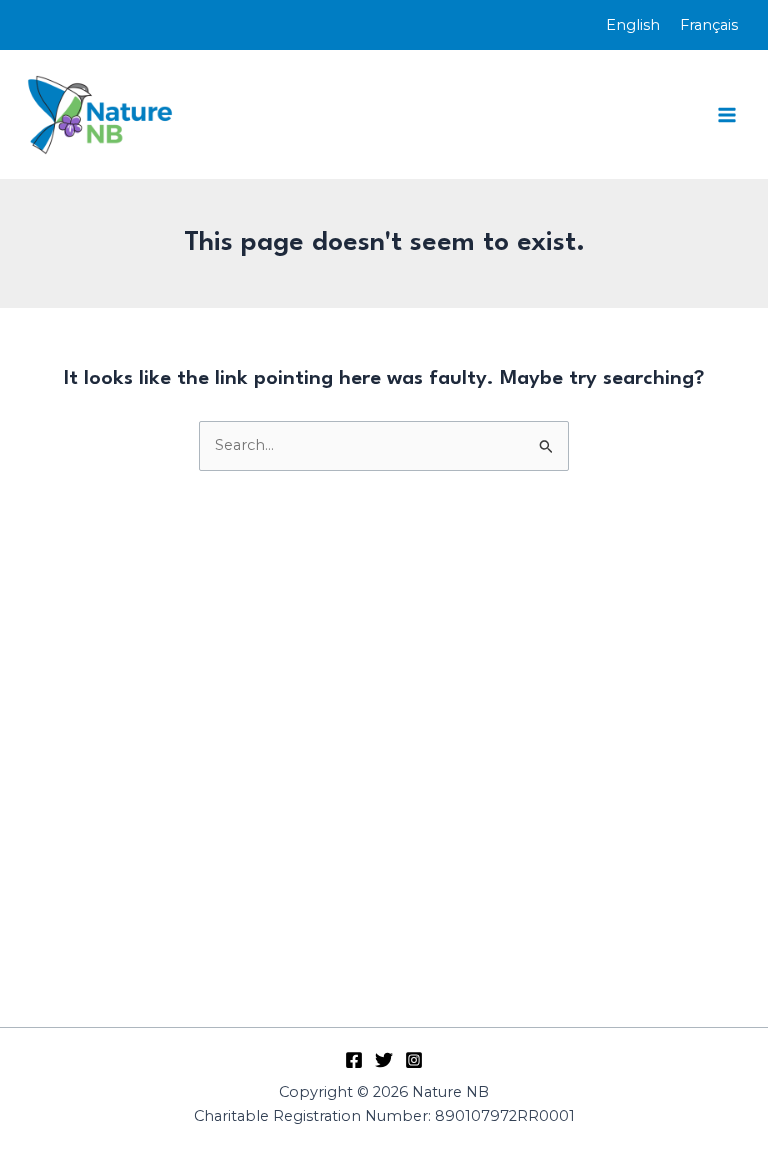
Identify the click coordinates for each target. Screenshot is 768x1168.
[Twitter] (384, 1060)
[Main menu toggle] (727, 115)
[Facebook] (354, 1060)
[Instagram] (414, 1060)
